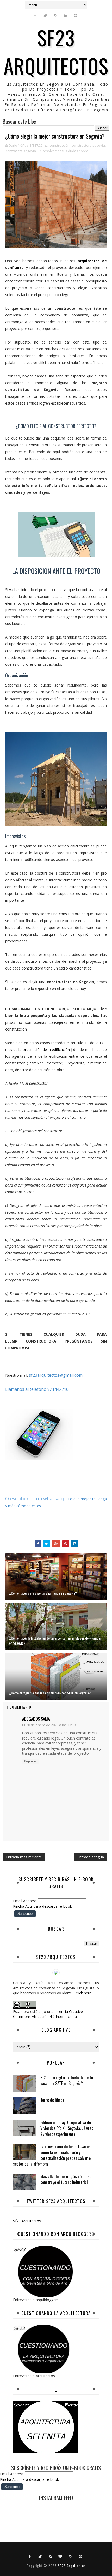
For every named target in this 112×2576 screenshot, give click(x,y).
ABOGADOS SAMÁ (36, 1719)
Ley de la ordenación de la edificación (38, 1049)
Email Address (25, 1901)
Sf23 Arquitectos (27, 2221)
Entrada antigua (91, 1857)
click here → (86, 1993)
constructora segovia (88, 145)
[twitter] (45, 15)
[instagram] (55, 15)
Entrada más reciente (24, 1857)
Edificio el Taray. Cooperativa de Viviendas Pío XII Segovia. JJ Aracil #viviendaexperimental (68, 2128)
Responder (30, 1761)
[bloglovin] (60, 2556)
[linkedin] (66, 15)
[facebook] (35, 15)
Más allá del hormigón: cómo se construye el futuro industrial (66, 2179)
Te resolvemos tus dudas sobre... (64, 151)
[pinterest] (76, 15)
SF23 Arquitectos (56, 51)
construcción (60, 145)
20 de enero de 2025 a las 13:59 (51, 1725)
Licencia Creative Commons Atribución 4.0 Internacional (48, 2014)
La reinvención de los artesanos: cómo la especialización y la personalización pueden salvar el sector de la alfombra (52, 2155)
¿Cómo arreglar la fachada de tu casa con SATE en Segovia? (50, 1693)
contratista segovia (21, 151)
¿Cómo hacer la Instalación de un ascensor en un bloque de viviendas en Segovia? (55, 1641)
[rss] (50, 2556)
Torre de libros (52, 2100)
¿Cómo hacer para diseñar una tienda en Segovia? (43, 1593)
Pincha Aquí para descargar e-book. (43, 1906)
